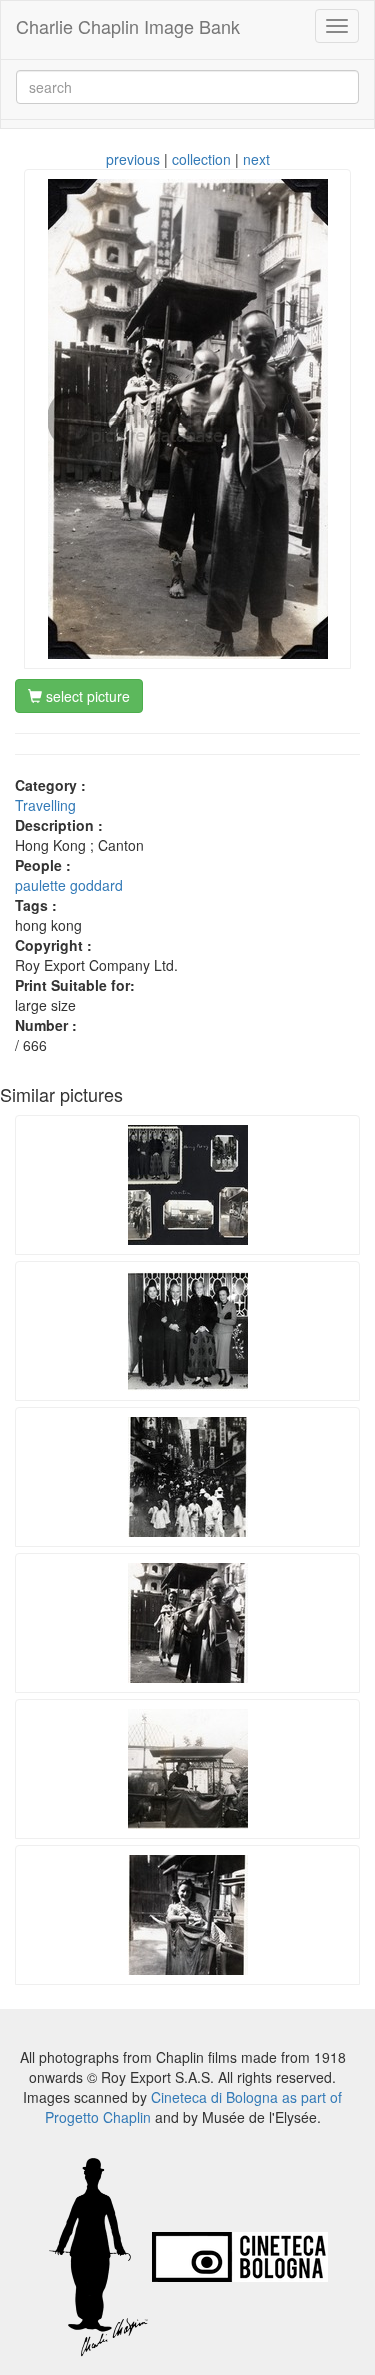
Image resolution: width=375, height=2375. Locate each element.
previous (133, 159)
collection (201, 159)
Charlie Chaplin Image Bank (128, 26)
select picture (86, 696)
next (256, 159)
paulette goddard (69, 885)
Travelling (45, 805)
